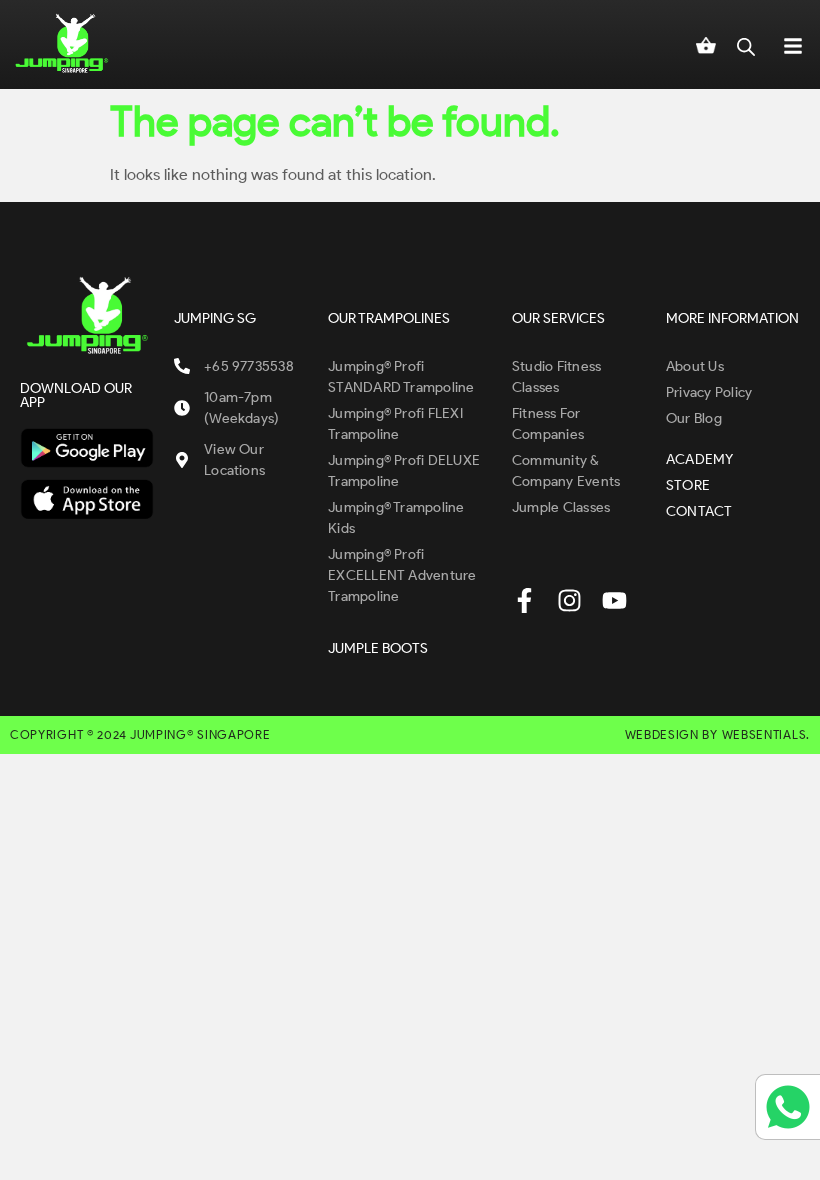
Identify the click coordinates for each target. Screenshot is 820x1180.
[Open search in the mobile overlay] (746, 44)
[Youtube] (614, 600)
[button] (793, 44)
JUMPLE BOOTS (378, 648)
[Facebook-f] (524, 600)
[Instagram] (569, 600)
